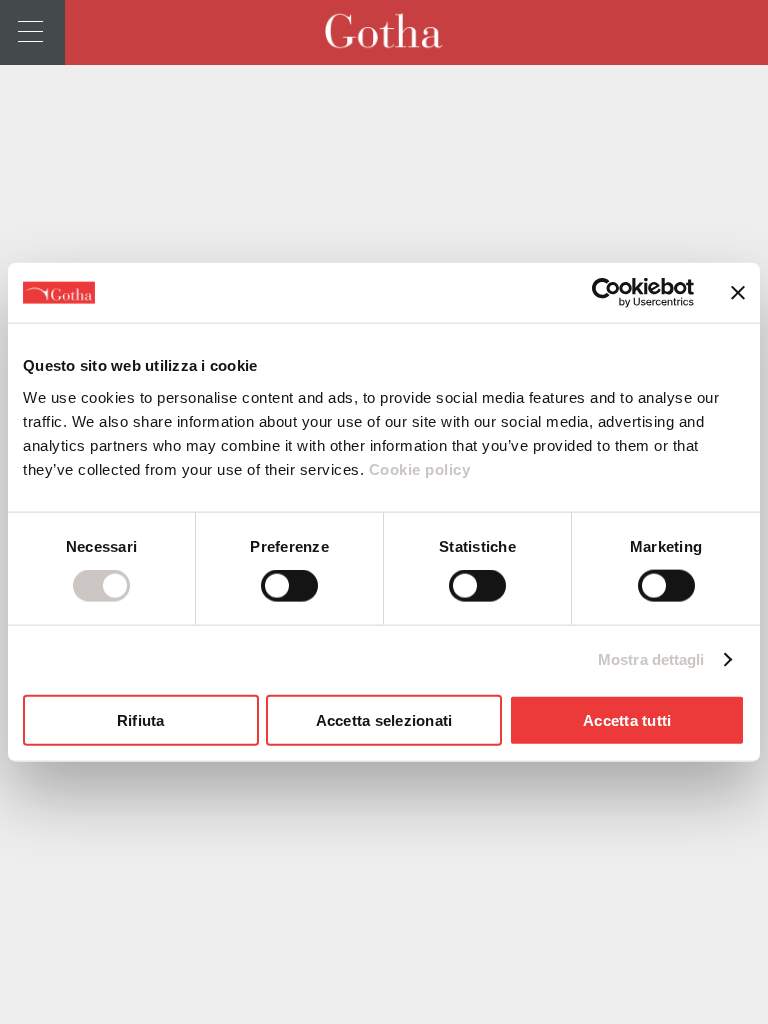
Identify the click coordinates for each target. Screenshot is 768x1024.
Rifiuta (141, 719)
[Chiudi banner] (738, 293)
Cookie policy (417, 468)
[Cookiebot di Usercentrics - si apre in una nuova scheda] (606, 293)
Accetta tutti (627, 719)
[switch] (289, 586)
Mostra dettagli (651, 659)
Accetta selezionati (384, 719)
